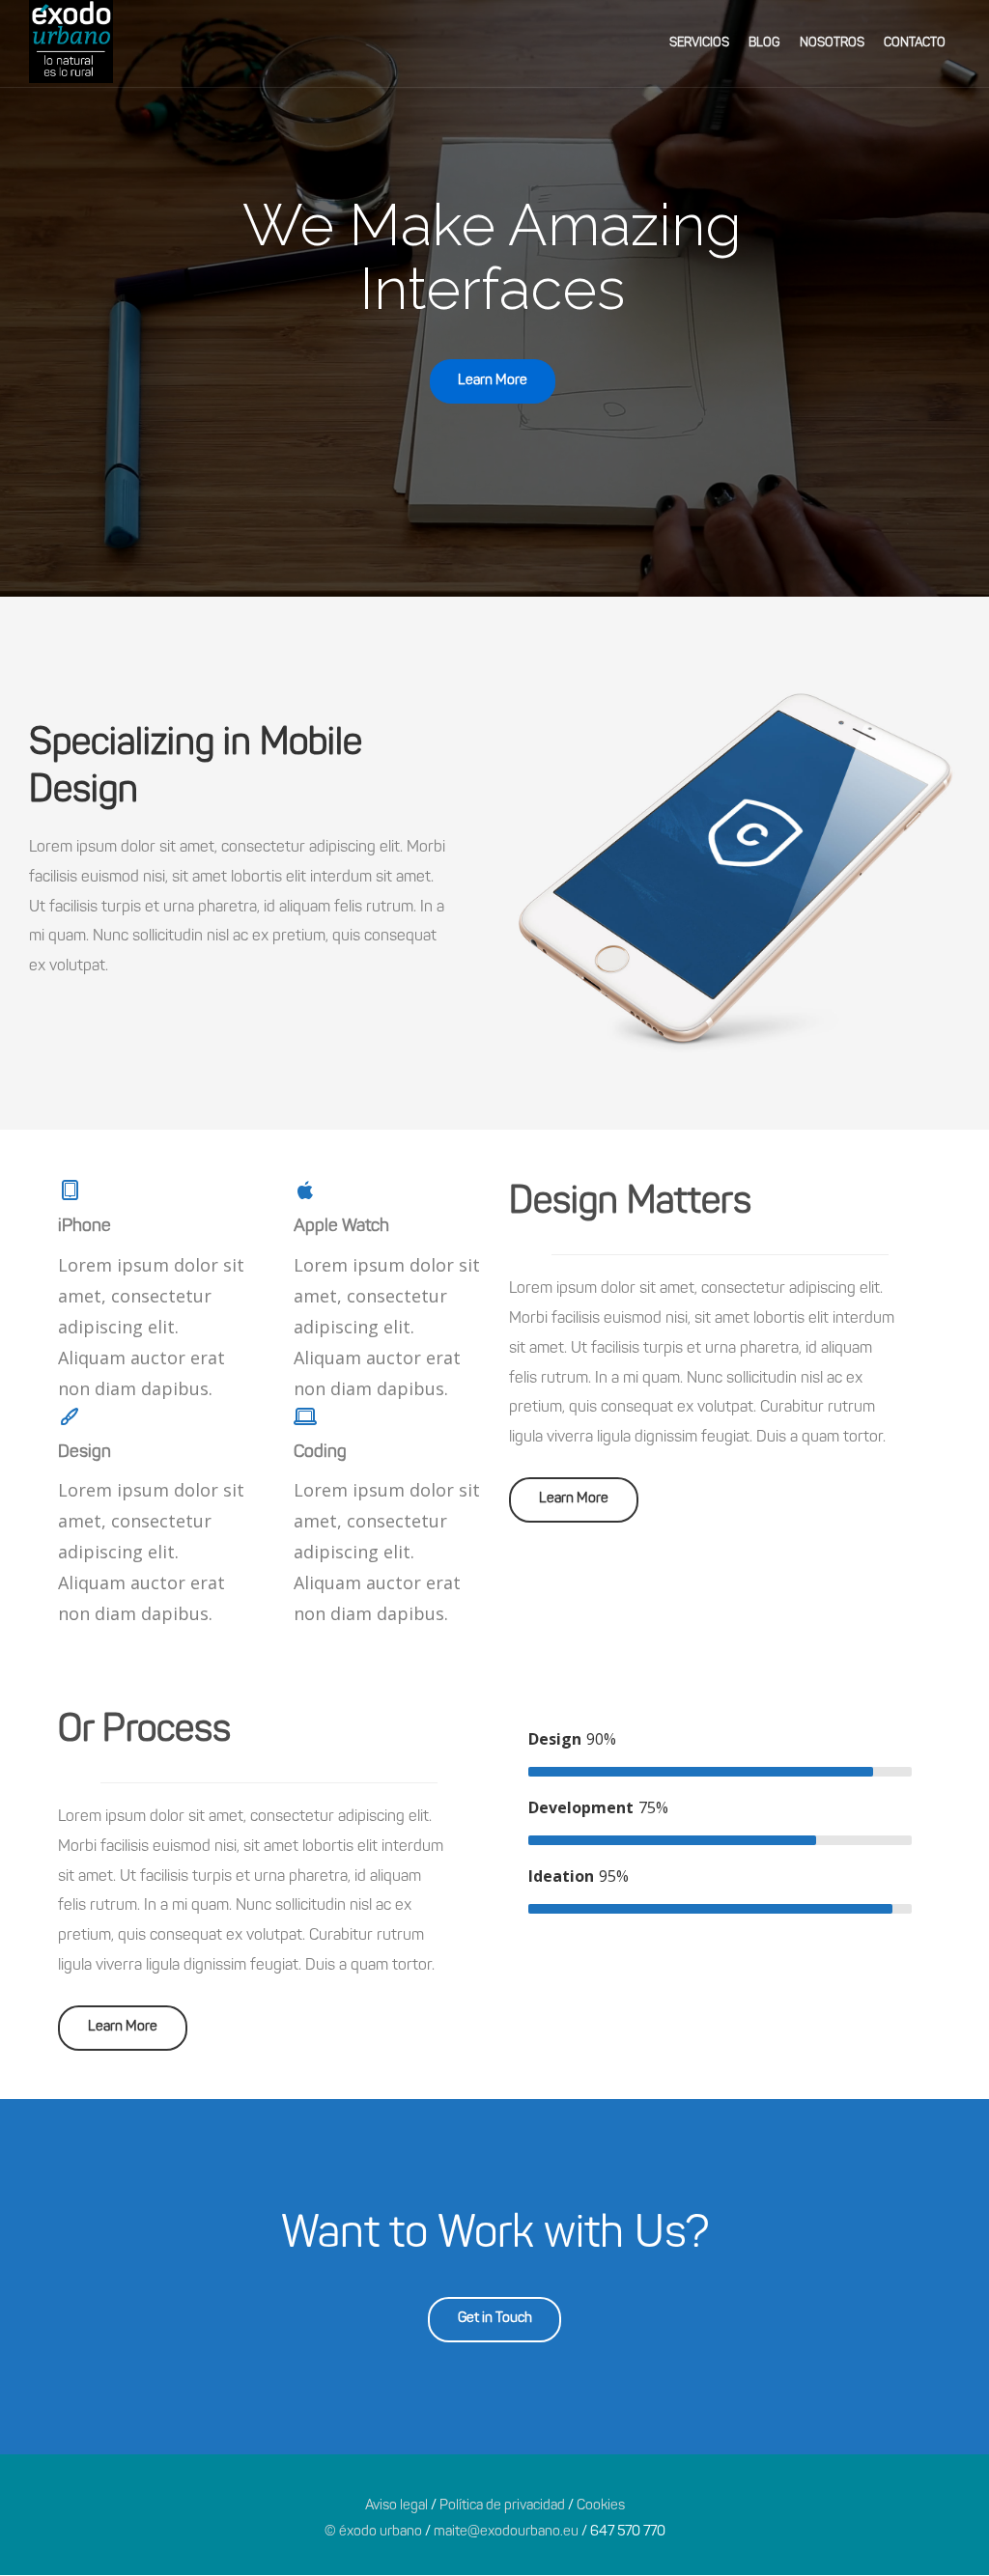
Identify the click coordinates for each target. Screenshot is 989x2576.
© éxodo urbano (373, 2532)
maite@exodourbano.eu (506, 2532)
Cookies (601, 2506)
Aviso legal (396, 2506)
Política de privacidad (502, 2506)
